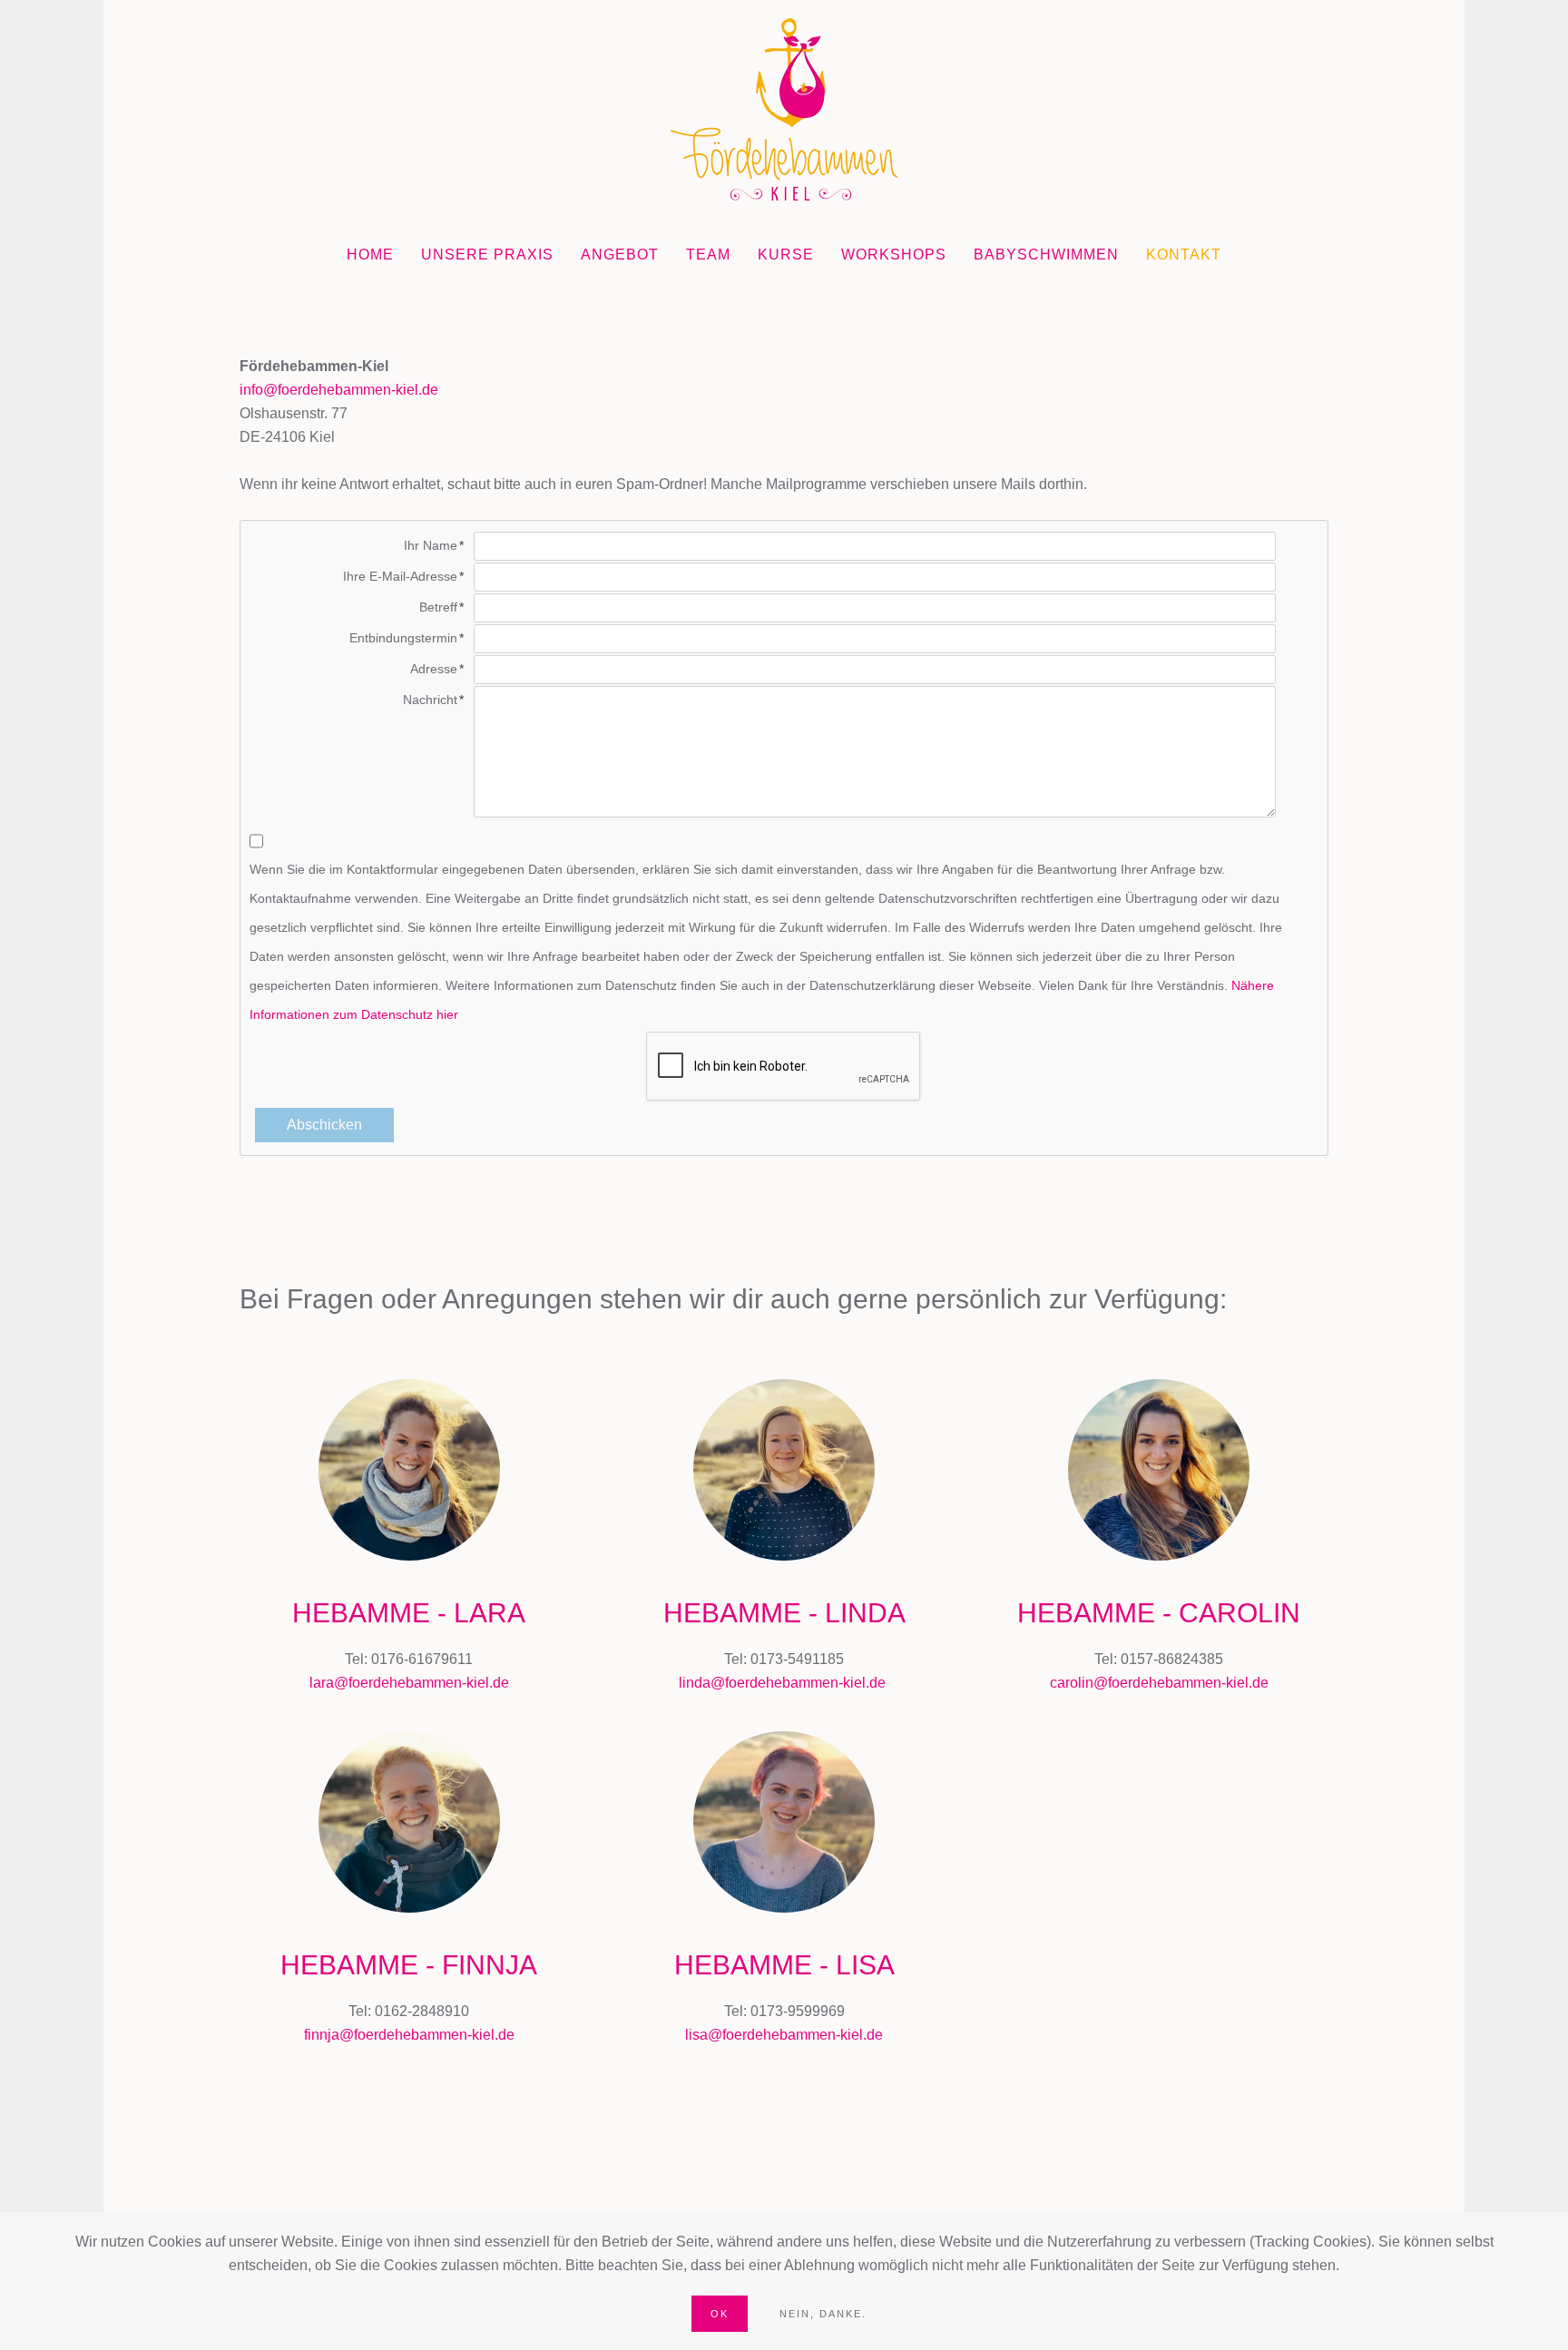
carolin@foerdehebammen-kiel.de (1159, 1683)
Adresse (434, 669)
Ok (720, 2314)
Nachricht (430, 700)
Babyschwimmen (1046, 255)
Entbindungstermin (403, 638)
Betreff (438, 607)
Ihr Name (431, 545)
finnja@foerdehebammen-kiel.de (409, 2035)
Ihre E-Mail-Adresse (400, 576)
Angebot (620, 255)
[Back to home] (784, 109)
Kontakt (1184, 255)
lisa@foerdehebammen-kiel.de (784, 2035)
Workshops (894, 255)
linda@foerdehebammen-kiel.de (782, 1683)
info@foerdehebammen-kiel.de (339, 390)
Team (708, 255)
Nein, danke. (823, 2314)
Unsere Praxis (487, 255)
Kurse (786, 255)
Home (370, 255)
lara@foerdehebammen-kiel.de (409, 1683)
